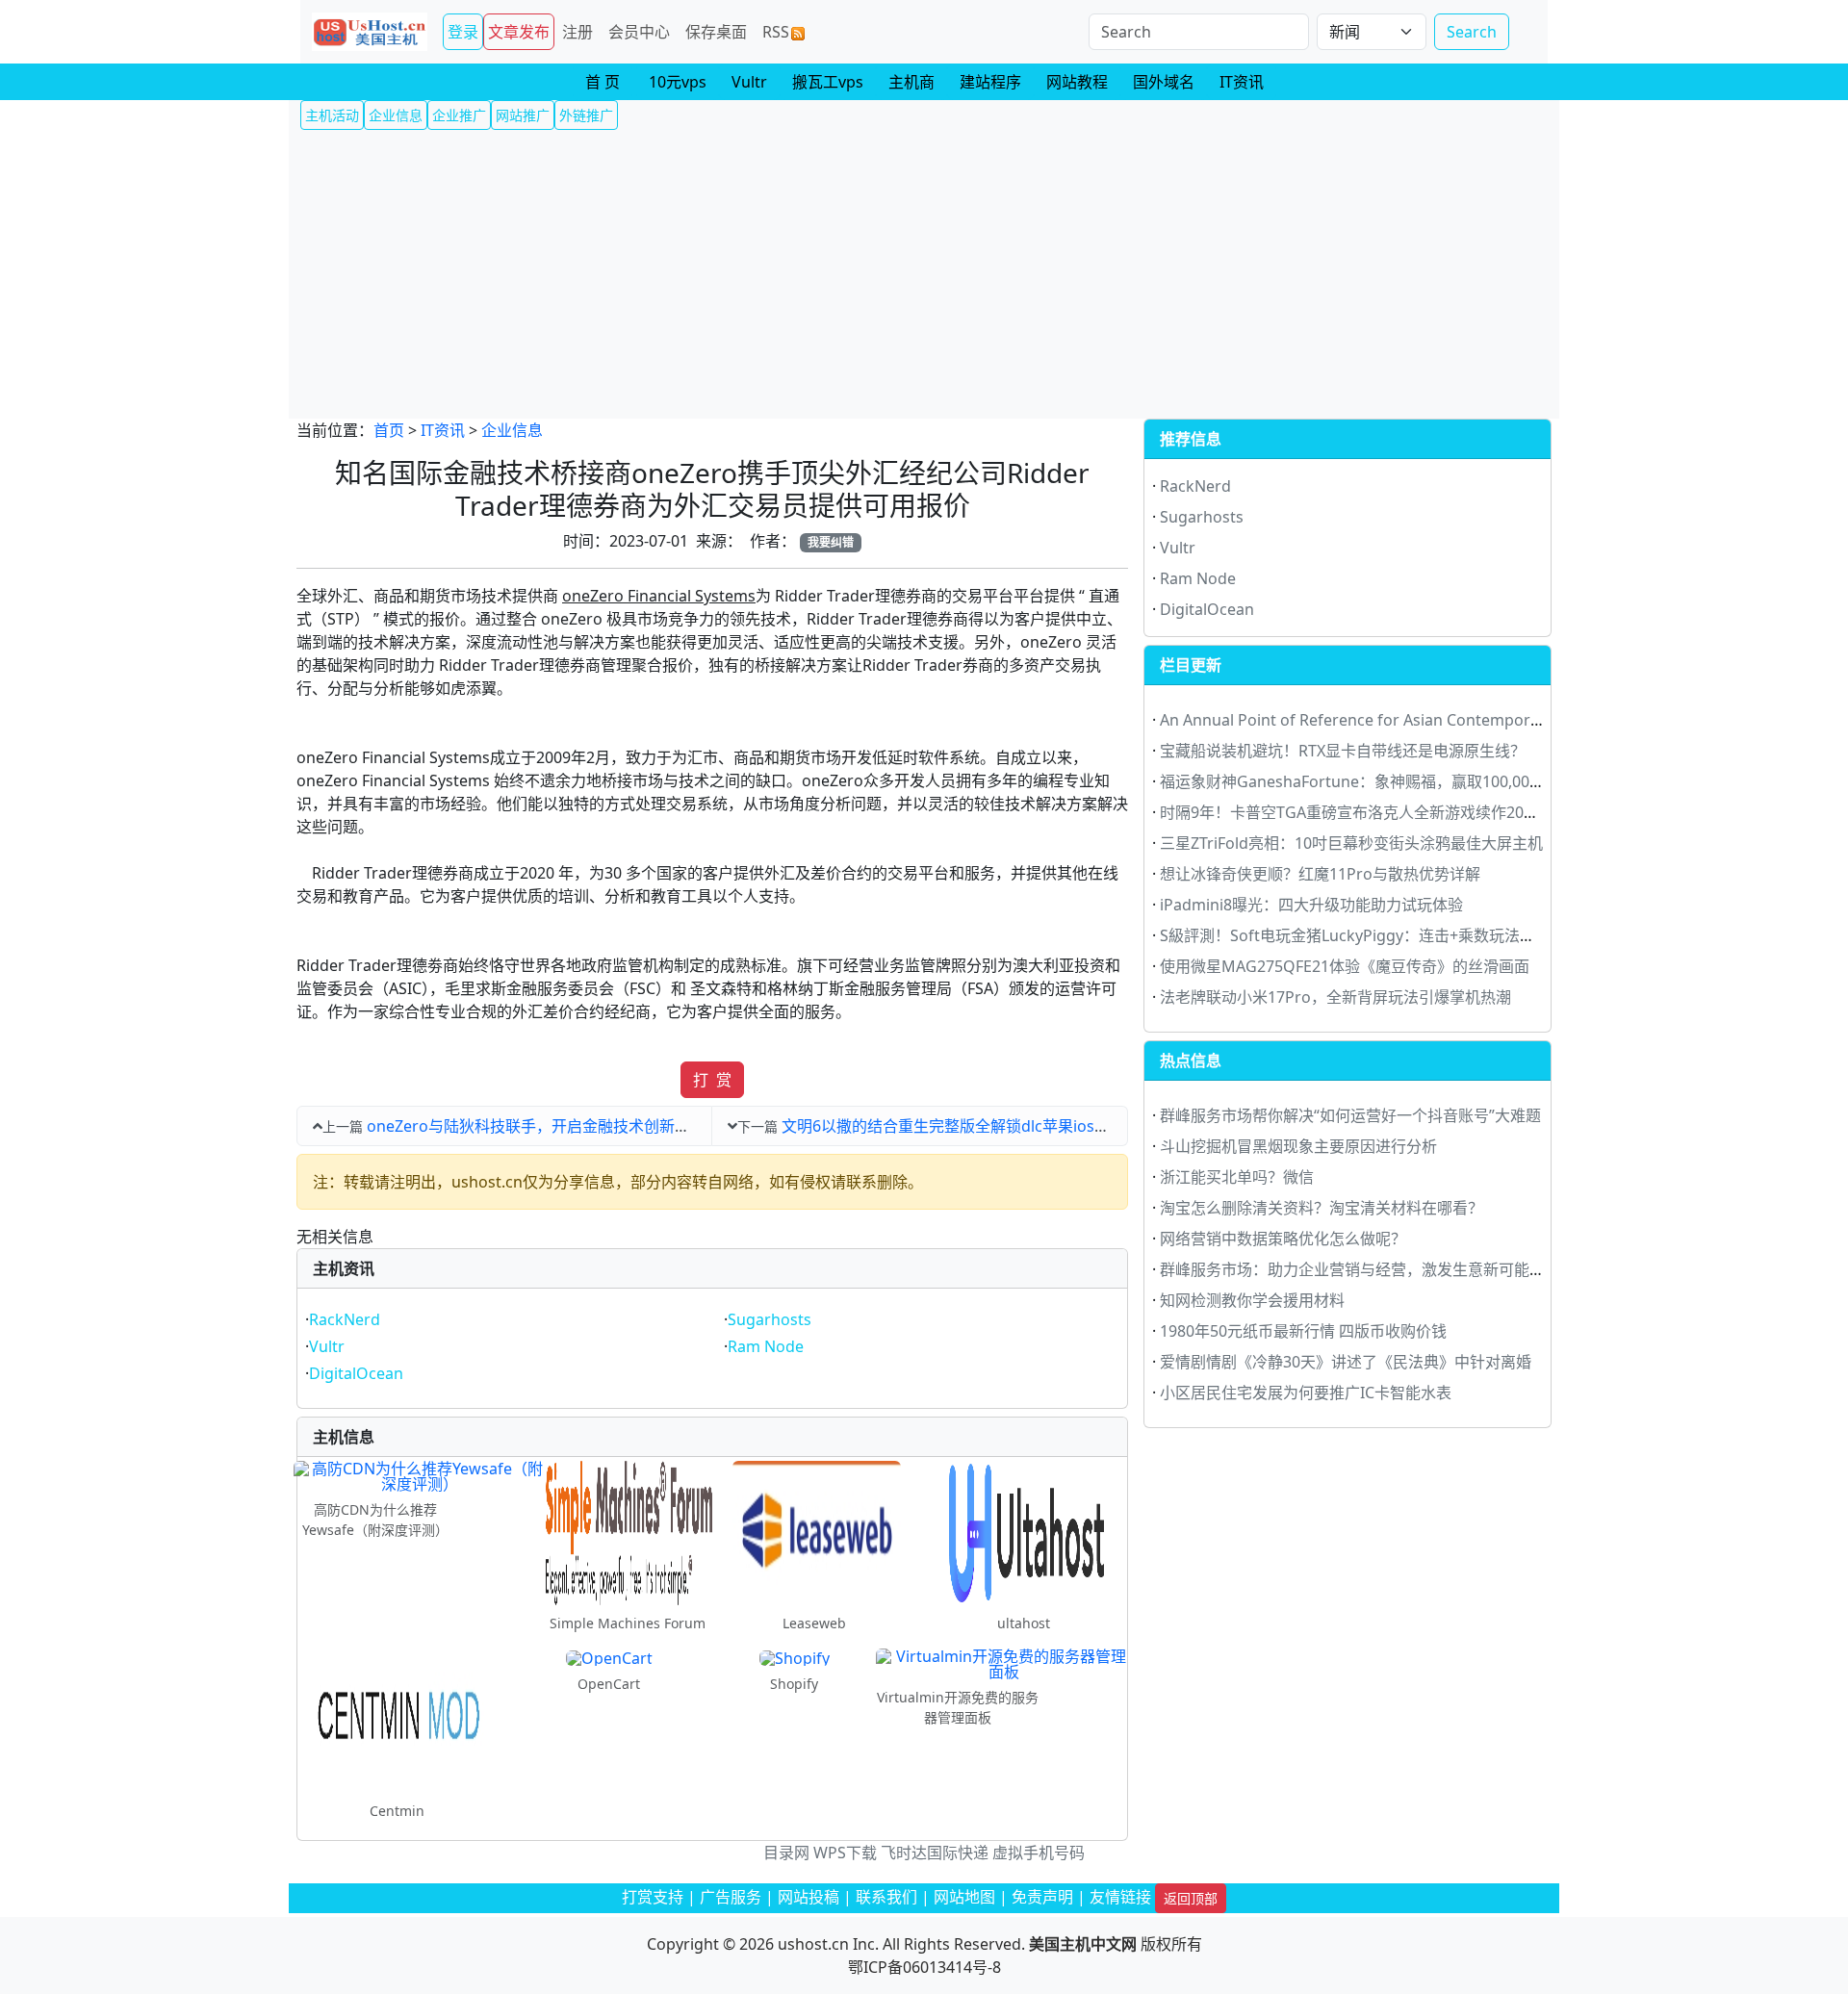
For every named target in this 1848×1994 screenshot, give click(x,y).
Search (1472, 32)
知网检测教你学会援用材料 (1252, 1300)
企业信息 (512, 430)
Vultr (327, 1346)
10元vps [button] (678, 82)
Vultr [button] (749, 82)
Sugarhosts (770, 1319)
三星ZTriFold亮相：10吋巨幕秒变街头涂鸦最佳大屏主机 (1351, 843)
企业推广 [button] (459, 115)
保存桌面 (716, 32)
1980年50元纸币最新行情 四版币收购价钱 (1303, 1331)
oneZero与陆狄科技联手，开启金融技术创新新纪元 (544, 1126)
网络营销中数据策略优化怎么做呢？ (1283, 1239)
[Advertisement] (924, 274)
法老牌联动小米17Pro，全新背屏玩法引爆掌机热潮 (1335, 997)
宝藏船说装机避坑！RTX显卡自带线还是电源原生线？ (1343, 751)
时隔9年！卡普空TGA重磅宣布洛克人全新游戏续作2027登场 (1366, 812)
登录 (463, 32)
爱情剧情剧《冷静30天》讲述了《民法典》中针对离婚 (1346, 1362)
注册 (577, 32)
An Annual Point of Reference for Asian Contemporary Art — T (1386, 720)
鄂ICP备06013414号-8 (924, 1967)
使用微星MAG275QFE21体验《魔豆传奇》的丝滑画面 (1345, 966)
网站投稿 (808, 1897)
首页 (389, 430)
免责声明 (1042, 1897)
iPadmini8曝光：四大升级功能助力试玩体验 (1311, 905)
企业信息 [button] (396, 115)
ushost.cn (813, 1944)
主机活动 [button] (332, 115)
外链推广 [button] (586, 115)
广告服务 (731, 1897)
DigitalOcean (356, 1373)
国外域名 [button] (1164, 82)
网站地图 (964, 1897)
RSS (776, 32)
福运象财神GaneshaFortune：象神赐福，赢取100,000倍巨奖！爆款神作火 (1418, 781)
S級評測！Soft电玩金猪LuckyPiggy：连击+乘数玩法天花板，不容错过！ (1409, 935)
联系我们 (886, 1897)
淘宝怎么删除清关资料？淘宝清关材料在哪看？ (1322, 1208)
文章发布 (519, 32)
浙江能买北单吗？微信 (1237, 1177)
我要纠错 (831, 542)
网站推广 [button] (523, 115)
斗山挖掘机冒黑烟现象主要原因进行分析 (1298, 1146)
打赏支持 (653, 1897)
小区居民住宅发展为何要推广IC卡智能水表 (1306, 1393)
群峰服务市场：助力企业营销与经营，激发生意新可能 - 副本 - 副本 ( (1392, 1269)
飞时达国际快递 (935, 1853)
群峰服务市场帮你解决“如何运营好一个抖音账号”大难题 (1350, 1115)
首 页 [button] (603, 82)
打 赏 (712, 1080)
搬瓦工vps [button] (828, 82)
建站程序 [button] (990, 82)
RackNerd (345, 1319)
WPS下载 (845, 1853)
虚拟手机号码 (1039, 1853)
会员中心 (639, 32)
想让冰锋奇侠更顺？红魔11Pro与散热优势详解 (1320, 874)
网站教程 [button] (1077, 82)
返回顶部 (1191, 1898)
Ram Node (766, 1346)
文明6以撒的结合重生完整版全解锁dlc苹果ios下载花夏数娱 (984, 1126)
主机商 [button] (911, 82)
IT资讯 (443, 430)
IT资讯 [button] (1242, 82)
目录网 (786, 1853)
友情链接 (1120, 1897)
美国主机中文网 (1083, 1944)
